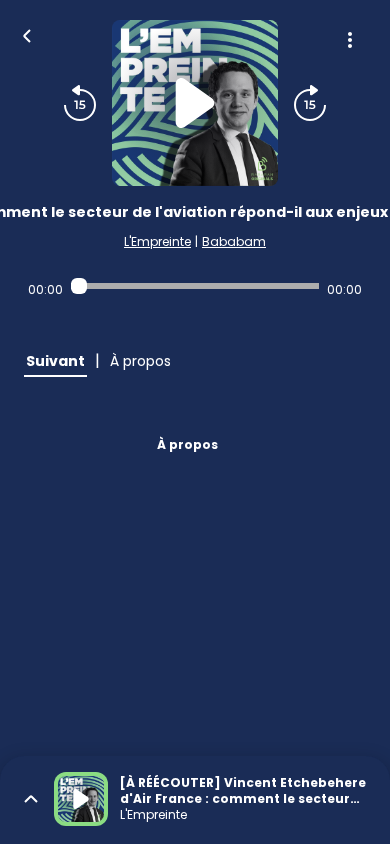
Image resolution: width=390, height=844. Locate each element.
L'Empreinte (157, 241)
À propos (187, 444)
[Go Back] (27, 34)
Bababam (234, 241)
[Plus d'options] (350, 40)
